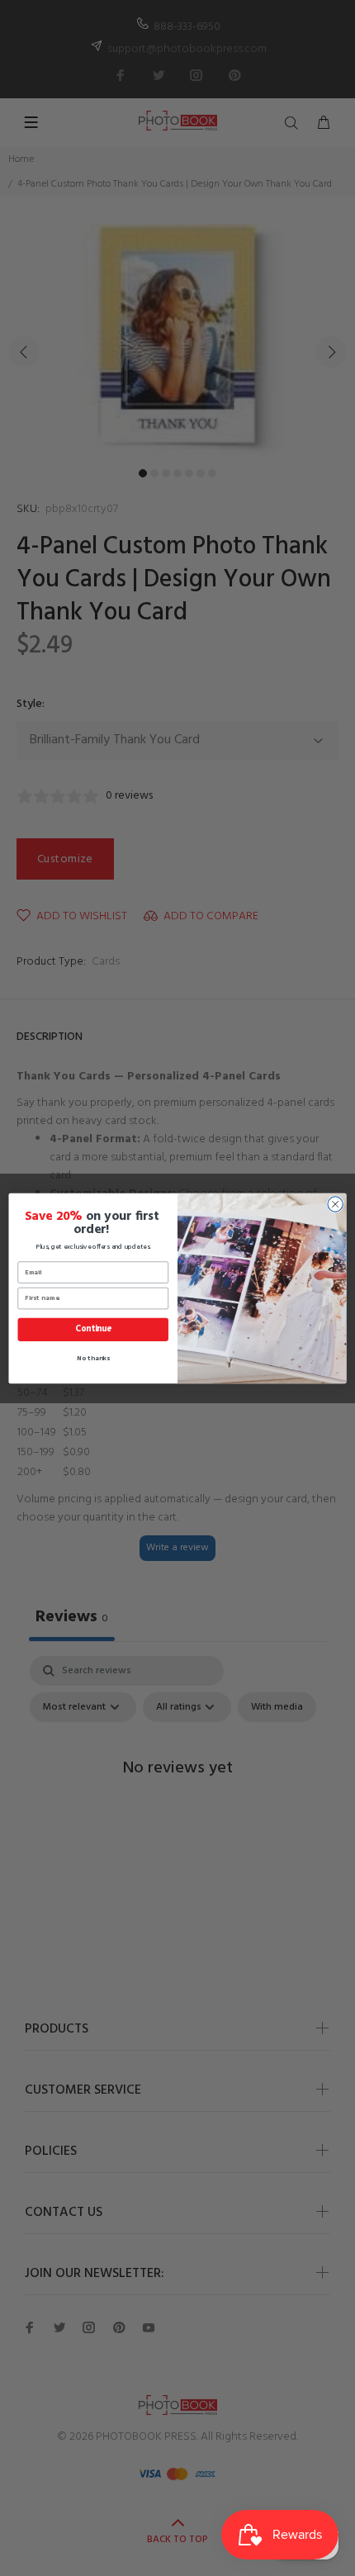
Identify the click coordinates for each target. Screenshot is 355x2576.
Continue (93, 1329)
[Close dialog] (335, 1203)
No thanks (93, 1358)
